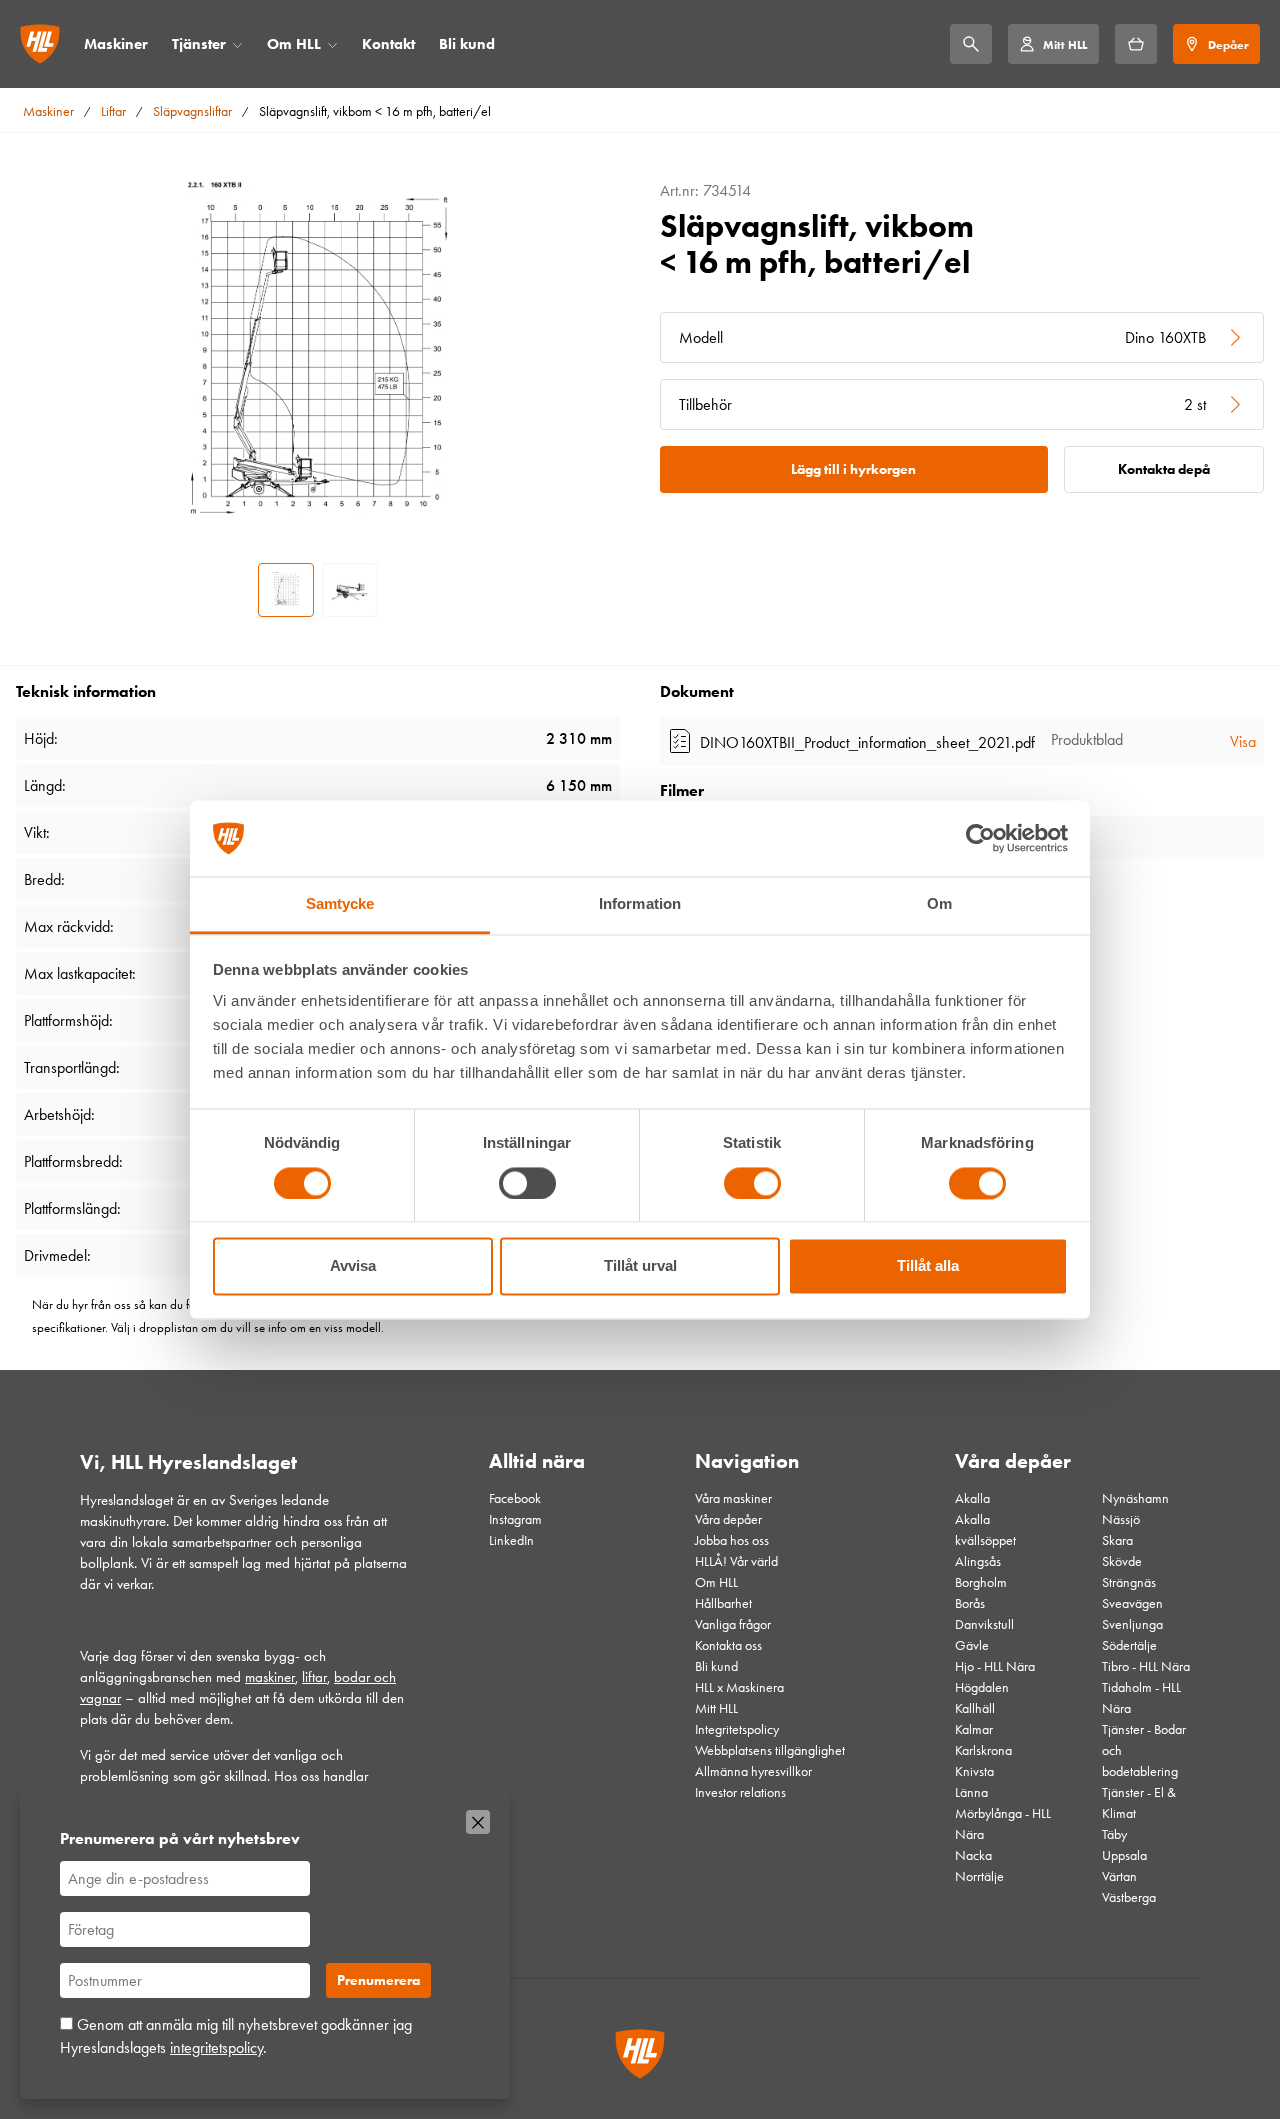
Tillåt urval (640, 1266)
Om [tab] (939, 904)
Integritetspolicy (737, 1729)
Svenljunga (1132, 1624)
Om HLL (294, 44)
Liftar (113, 111)
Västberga (1129, 1897)
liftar (314, 1677)
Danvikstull (984, 1624)
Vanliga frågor (733, 1624)
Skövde (1122, 1561)
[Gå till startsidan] (40, 44)
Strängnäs (1129, 1582)
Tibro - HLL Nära (1146, 1666)
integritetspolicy (216, 2047)
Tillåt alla (928, 1266)
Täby (1114, 1834)
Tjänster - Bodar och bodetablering (1144, 1750)
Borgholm (981, 1582)
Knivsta (974, 1771)
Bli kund (467, 44)
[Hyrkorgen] (1136, 44)
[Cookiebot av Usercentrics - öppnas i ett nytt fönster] (980, 838)
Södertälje (1129, 1645)
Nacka (973, 1855)
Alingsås (978, 1561)
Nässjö (1121, 1519)
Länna (971, 1792)
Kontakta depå (1164, 469)
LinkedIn (511, 1540)
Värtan (1119, 1876)
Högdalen (982, 1687)
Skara (1117, 1540)
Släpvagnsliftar (192, 111)
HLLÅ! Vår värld (736, 1561)
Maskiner (116, 44)
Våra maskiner (733, 1498)
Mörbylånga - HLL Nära (1003, 1824)
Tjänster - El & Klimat (1139, 1803)
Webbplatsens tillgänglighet (770, 1750)
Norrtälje (979, 1876)
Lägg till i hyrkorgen (853, 469)
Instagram (515, 1519)
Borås (970, 1603)
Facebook (515, 1498)
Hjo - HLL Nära (995, 1666)
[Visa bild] (286, 590)
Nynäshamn (1135, 1498)
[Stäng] (478, 1822)
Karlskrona (983, 1750)
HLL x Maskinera (739, 1687)
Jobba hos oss (732, 1540)
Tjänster (199, 44)
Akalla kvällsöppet (985, 1530)
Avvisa (353, 1266)
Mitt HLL (716, 1708)
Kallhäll (975, 1708)
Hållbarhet (723, 1603)
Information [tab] (640, 904)
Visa (1243, 741)
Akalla (972, 1498)
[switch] (527, 1183)
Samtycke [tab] (340, 904)
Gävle (972, 1645)
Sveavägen (1132, 1603)
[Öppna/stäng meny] (237, 44)
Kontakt (388, 44)
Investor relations (740, 1792)
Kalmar (974, 1729)
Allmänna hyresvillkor (753, 1771)
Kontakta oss (728, 1645)
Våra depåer (728, 1519)
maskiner (270, 1677)
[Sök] (971, 44)
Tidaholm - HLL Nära (1141, 1698)
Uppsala (1124, 1855)
